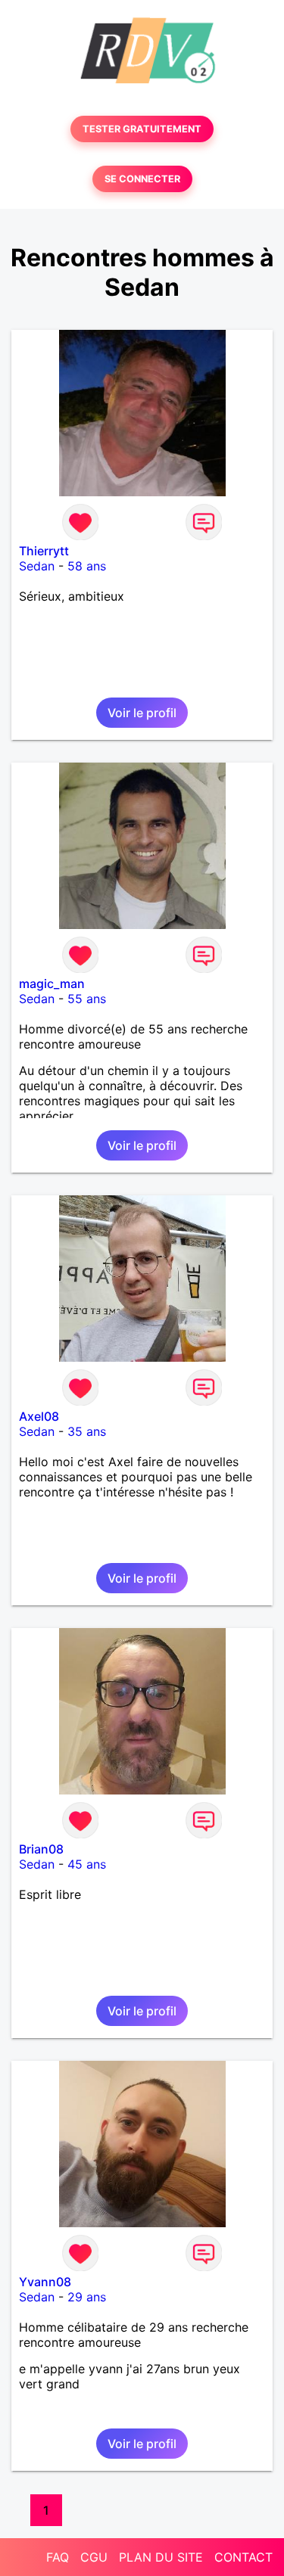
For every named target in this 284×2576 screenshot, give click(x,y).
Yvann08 (45, 2282)
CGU (94, 2557)
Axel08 (39, 1416)
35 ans (87, 1431)
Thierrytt (44, 551)
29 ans (87, 2297)
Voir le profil (142, 713)
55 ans (87, 999)
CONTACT (243, 2557)
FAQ (58, 2557)
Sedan (37, 566)
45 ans (87, 1864)
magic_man (52, 983)
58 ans (87, 566)
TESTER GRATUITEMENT (142, 129)
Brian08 (41, 1849)
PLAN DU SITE (161, 2557)
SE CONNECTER (142, 179)
